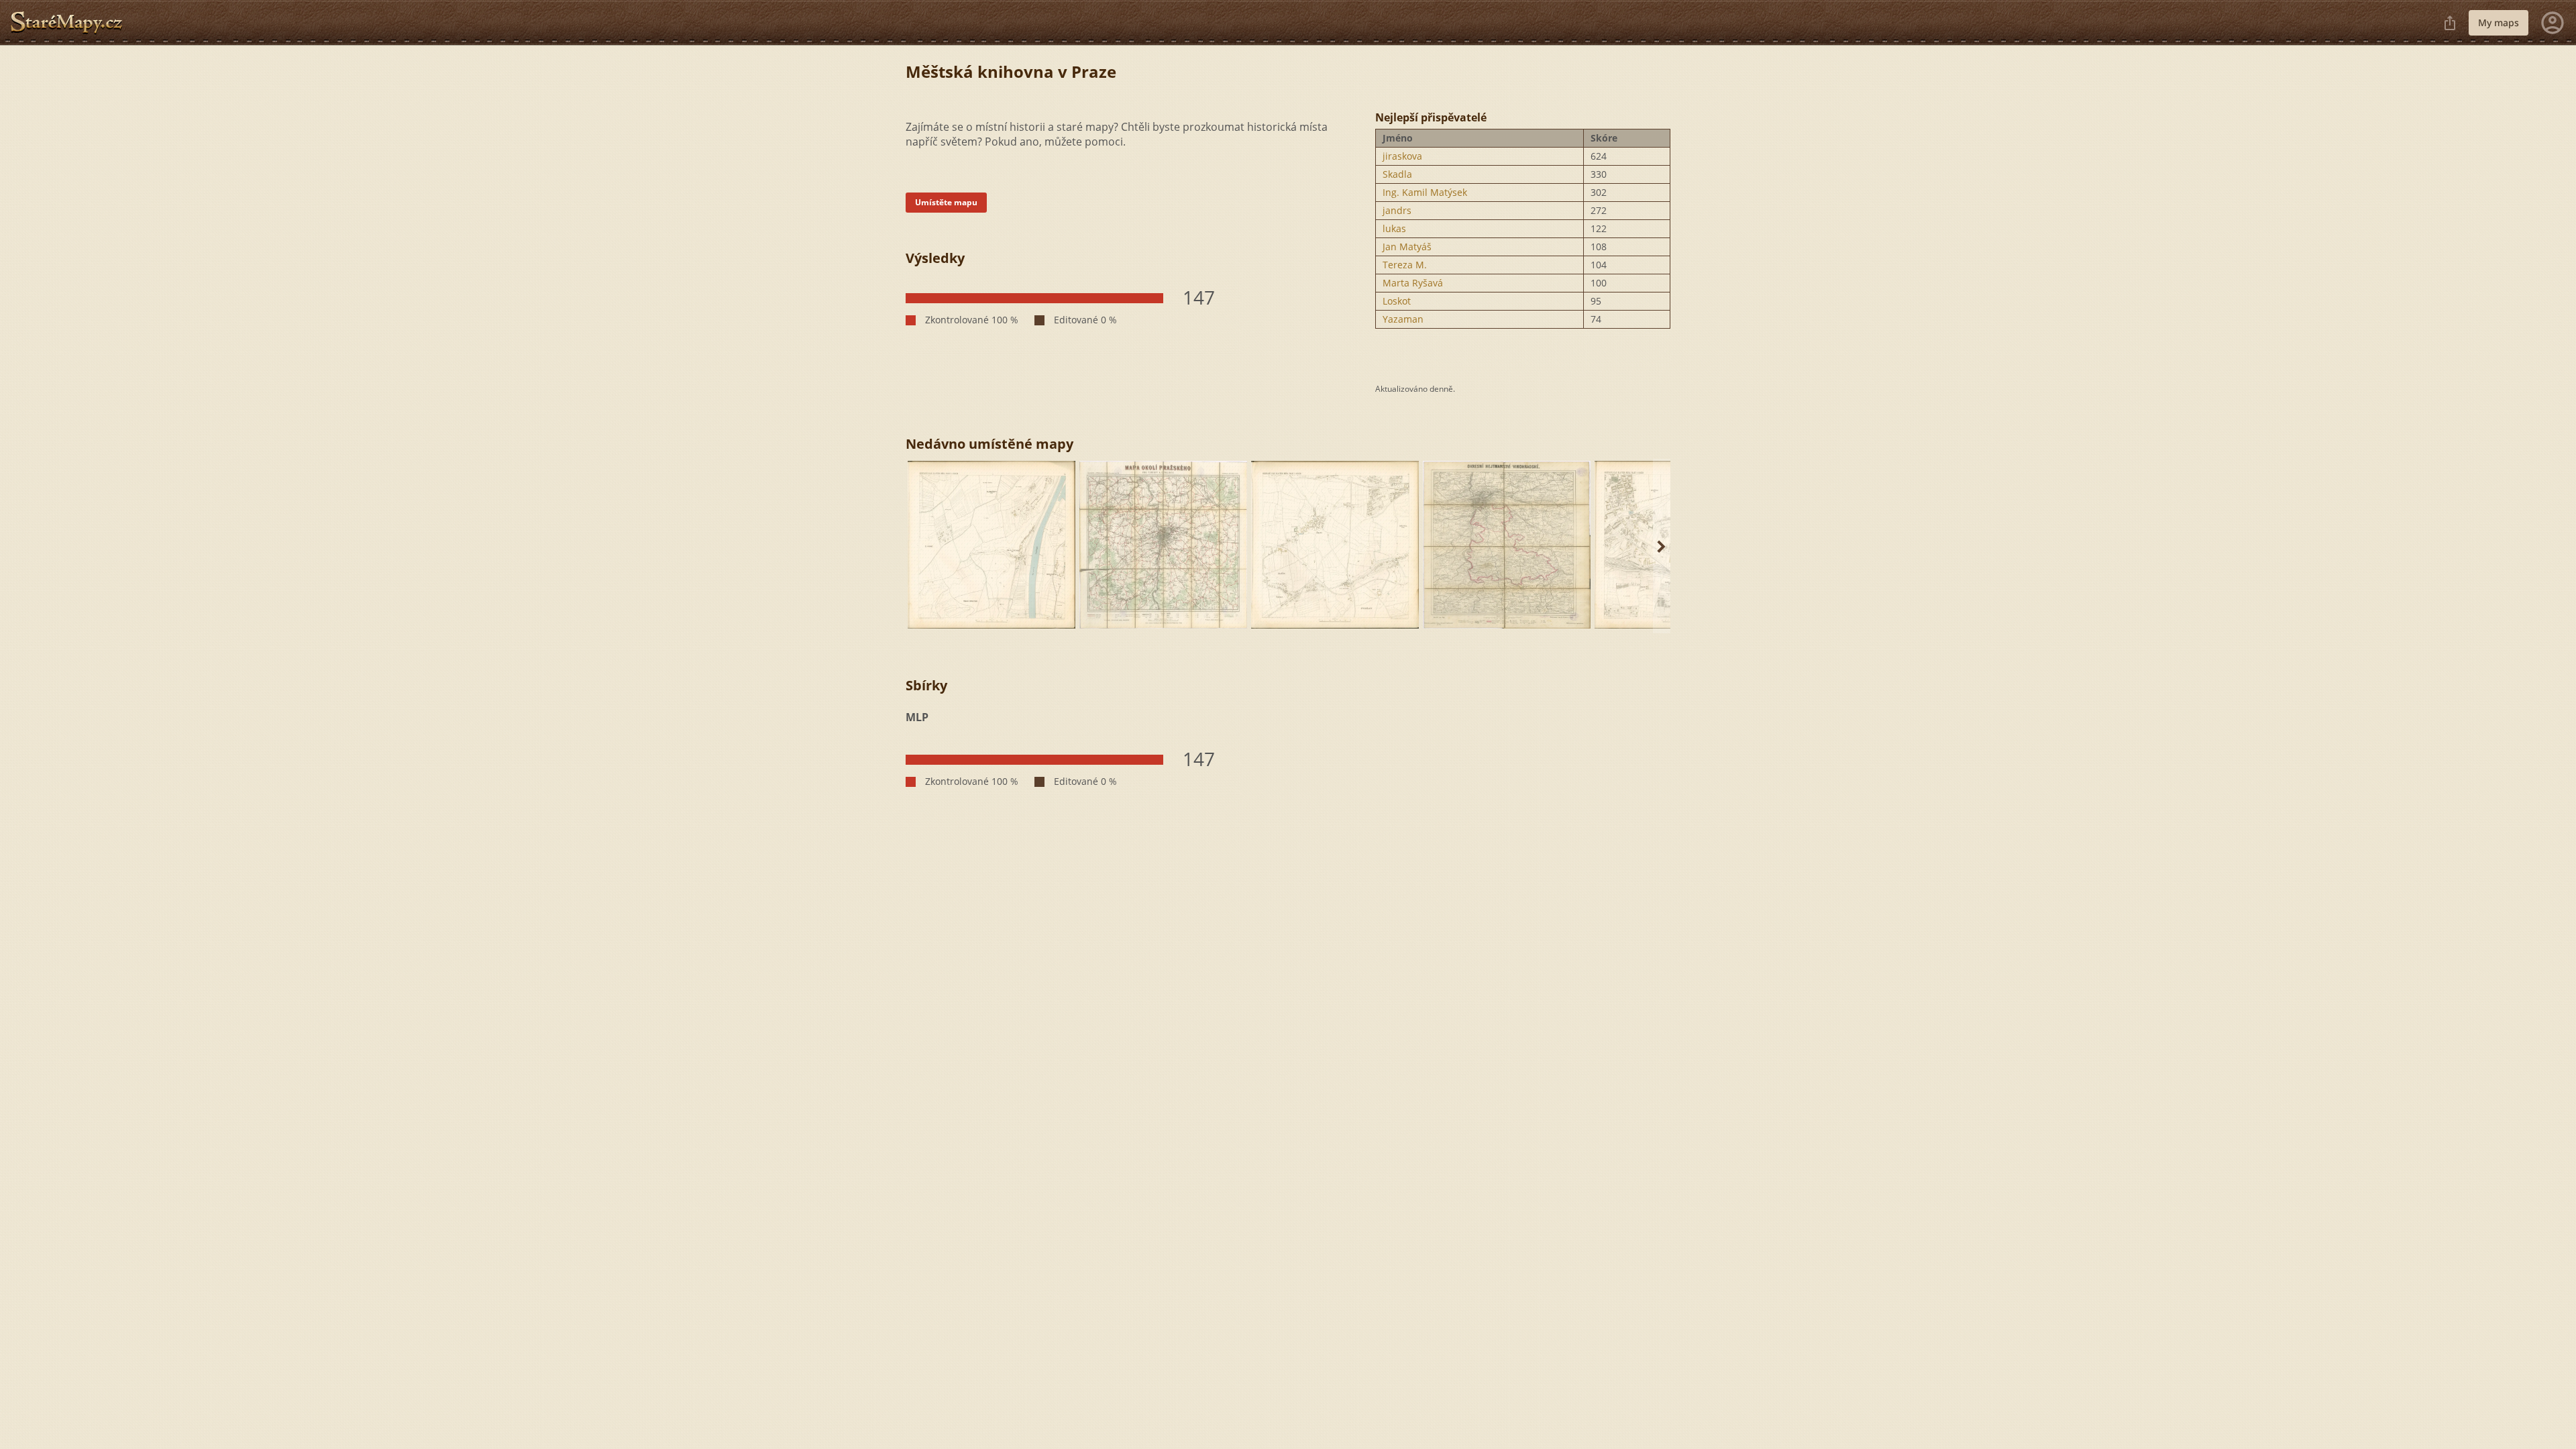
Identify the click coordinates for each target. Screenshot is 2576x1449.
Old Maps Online (72, 23)
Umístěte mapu (946, 202)
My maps (2499, 22)
